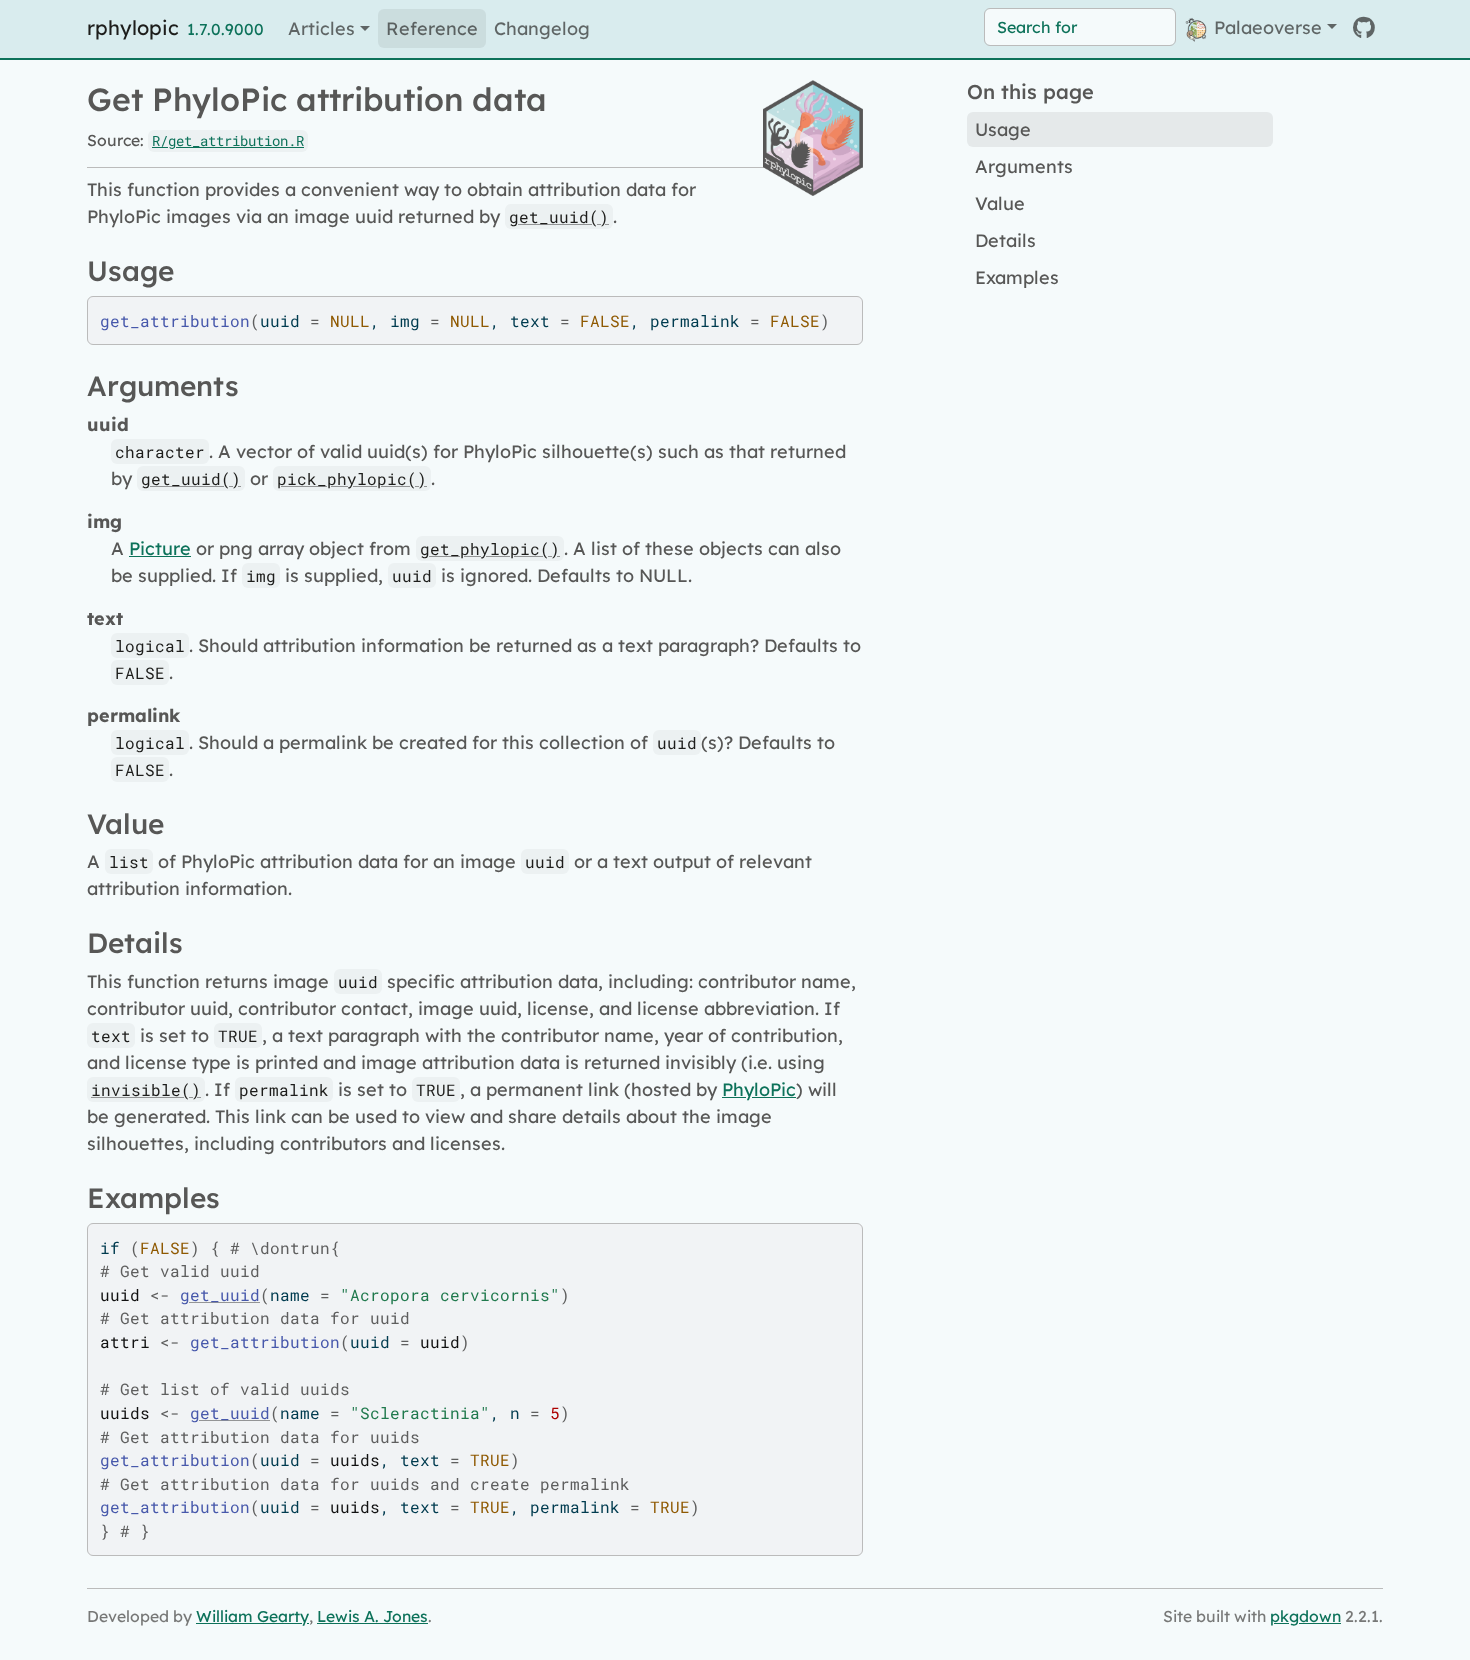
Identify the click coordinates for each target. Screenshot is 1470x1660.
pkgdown (1305, 1616)
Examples (1017, 277)
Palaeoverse (1265, 27)
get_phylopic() (490, 548)
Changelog (542, 28)
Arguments (1024, 166)
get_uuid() (559, 216)
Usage (1003, 129)
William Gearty (252, 1616)
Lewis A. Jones (372, 1616)
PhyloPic (759, 1089)
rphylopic (133, 27)
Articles (321, 28)
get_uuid (220, 1294)
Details (1005, 240)
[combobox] (1080, 27)
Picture (160, 548)
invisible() (146, 1089)
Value (1000, 203)
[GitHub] (1364, 27)
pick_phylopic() (352, 478)
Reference (432, 28)
